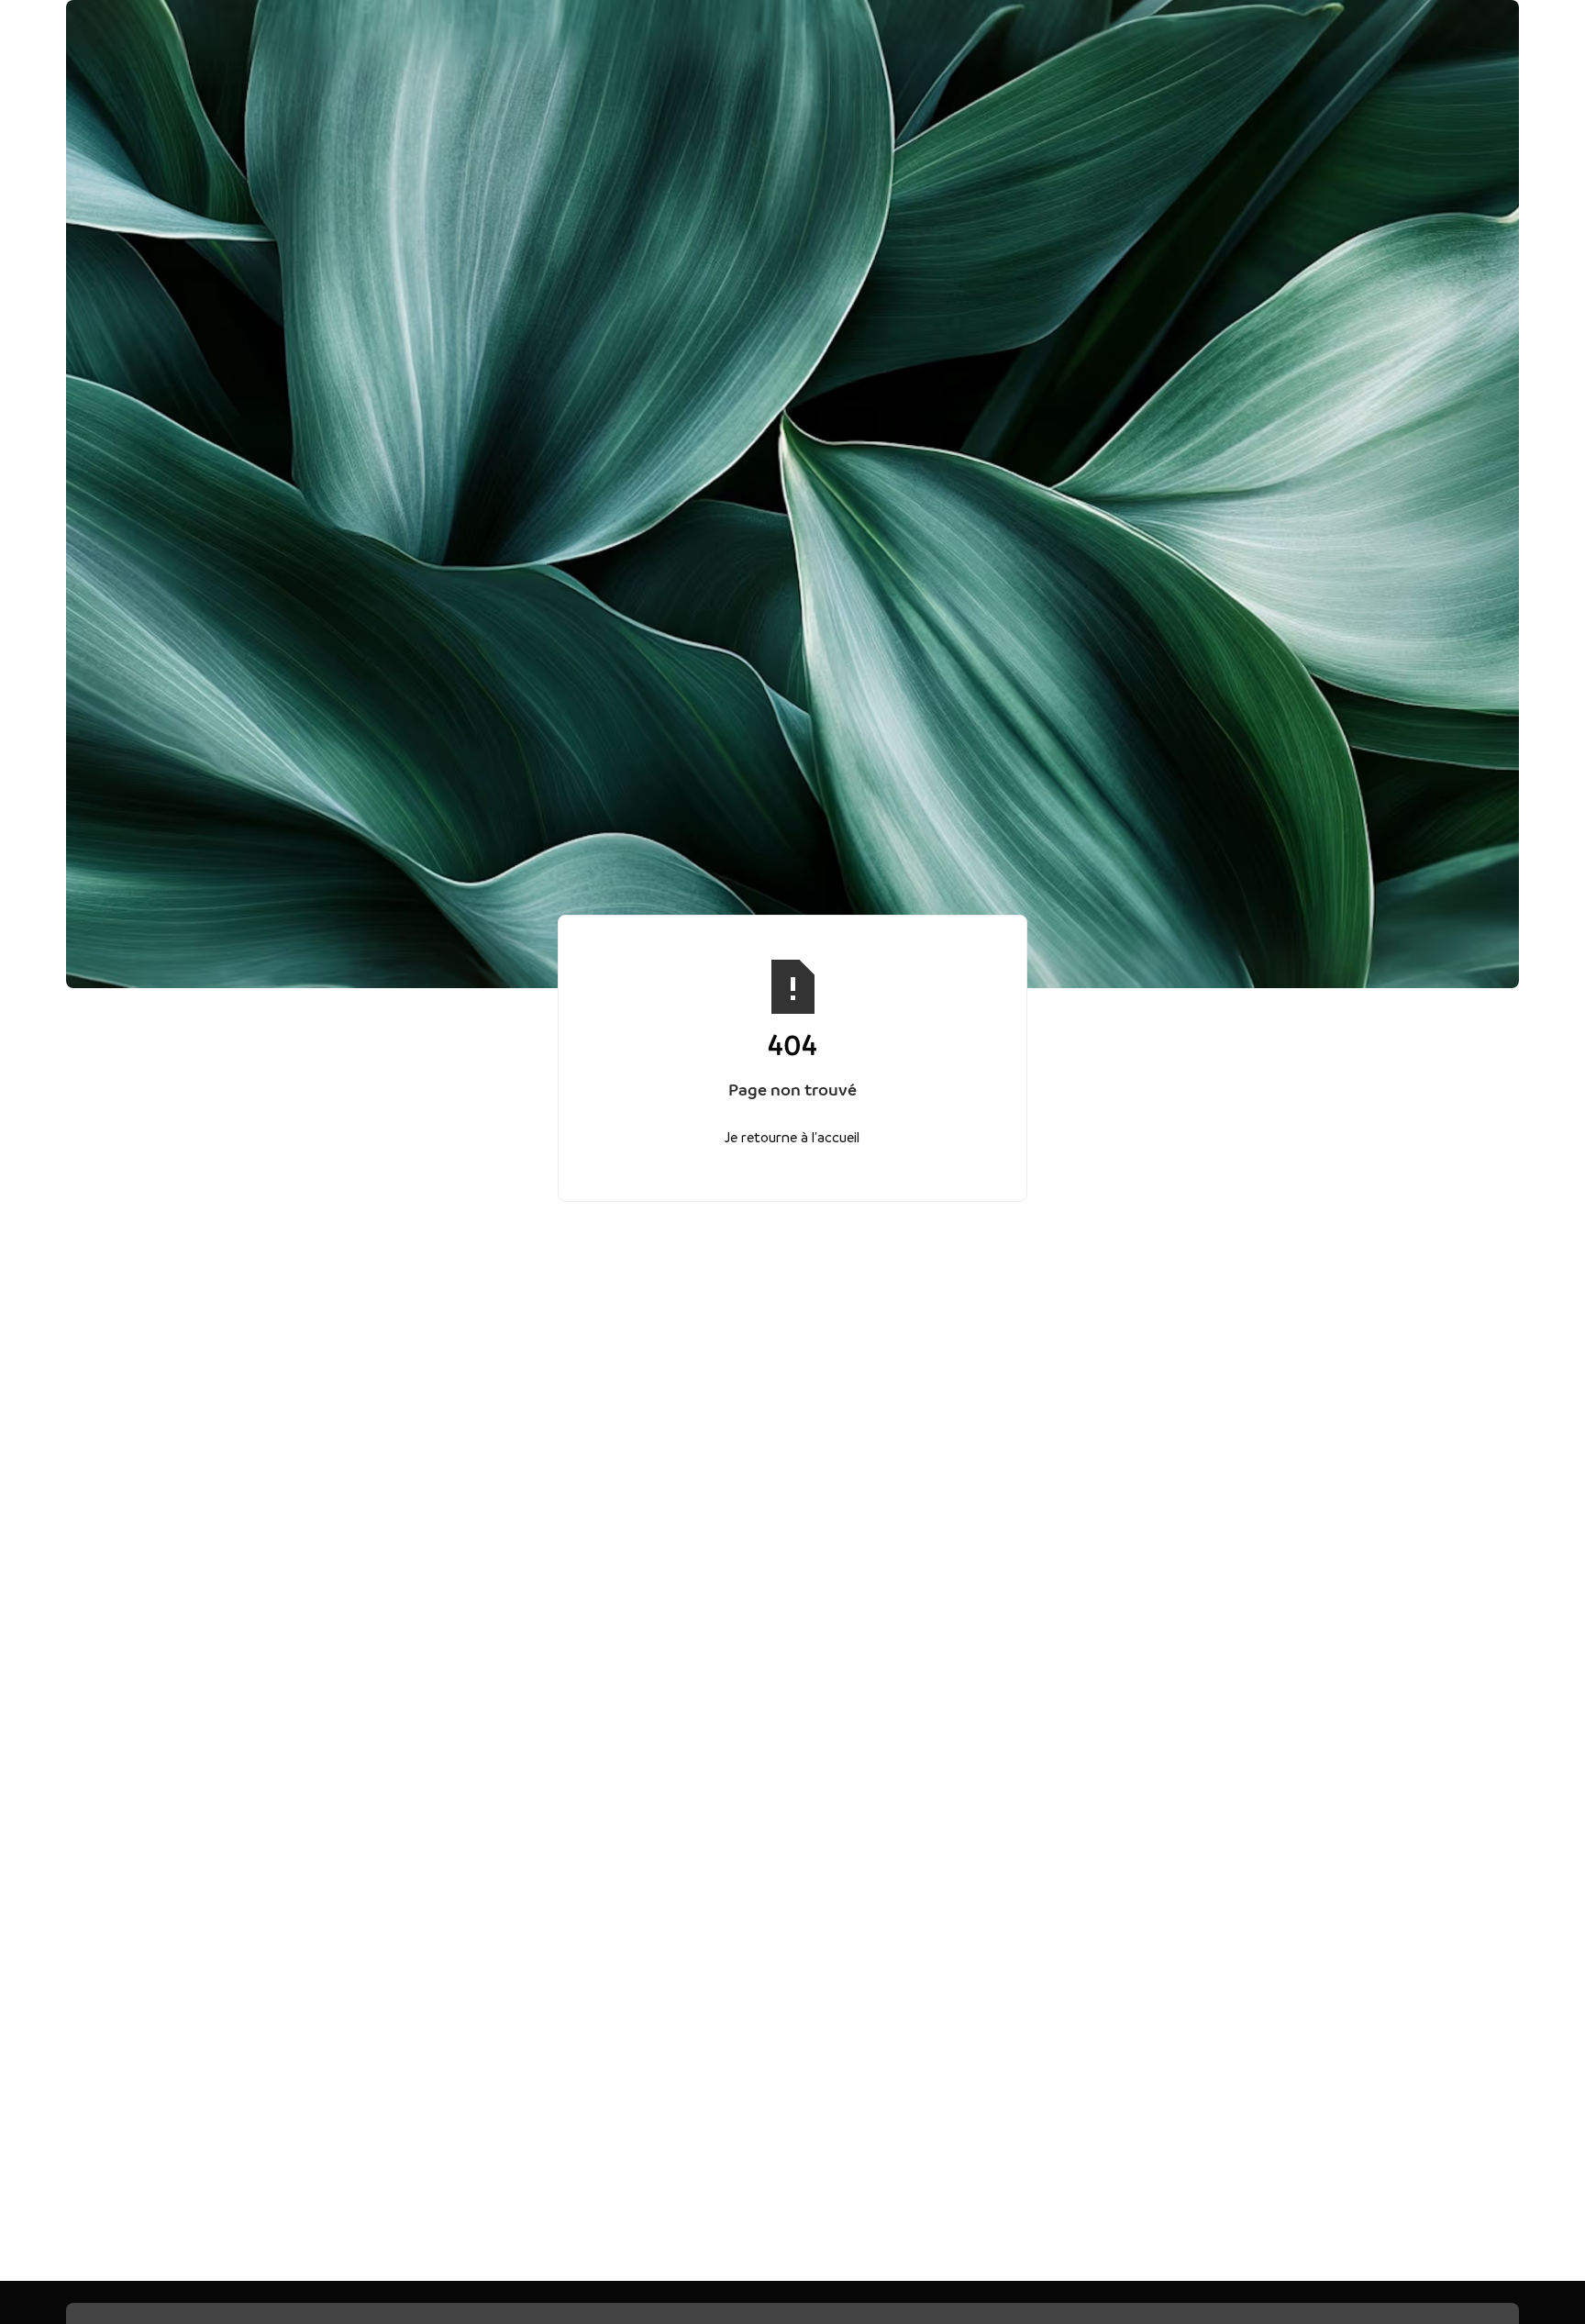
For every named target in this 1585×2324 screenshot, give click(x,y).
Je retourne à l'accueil (793, 1136)
